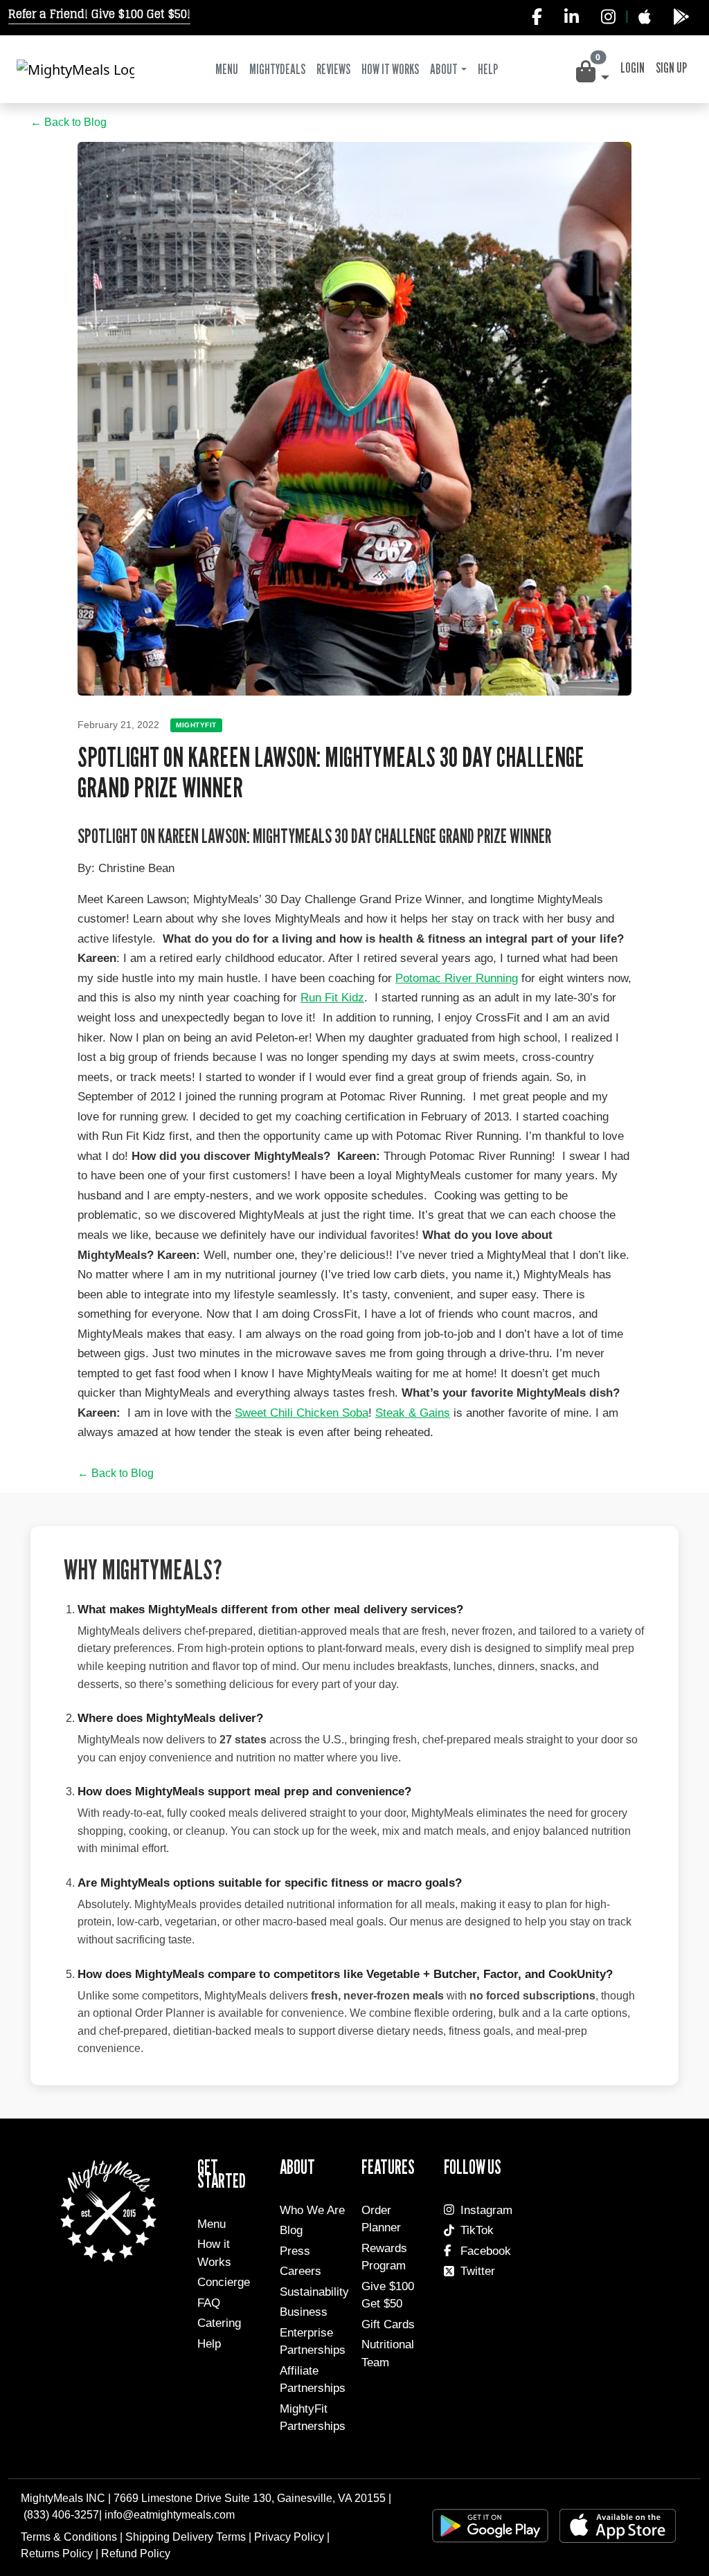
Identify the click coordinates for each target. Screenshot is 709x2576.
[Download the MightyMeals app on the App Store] (644, 17)
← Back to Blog (69, 122)
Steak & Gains (413, 1413)
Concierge (224, 2282)
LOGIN (632, 68)
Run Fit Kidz (332, 998)
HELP (488, 69)
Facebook (486, 2251)
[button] (591, 72)
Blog (291, 2230)
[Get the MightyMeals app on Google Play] (681, 17)
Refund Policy (136, 2554)
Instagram (486, 2210)
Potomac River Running (457, 978)
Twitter (478, 2271)
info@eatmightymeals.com (170, 2515)
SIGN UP (671, 68)
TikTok (477, 2230)
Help (209, 2344)
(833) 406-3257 (61, 2515)
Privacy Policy (289, 2537)
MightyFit (196, 725)
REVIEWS (333, 69)
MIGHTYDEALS (277, 69)
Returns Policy (57, 2554)
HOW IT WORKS (390, 69)
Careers (300, 2271)
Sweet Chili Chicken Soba (302, 1413)
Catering (219, 2323)
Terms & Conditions (69, 2537)
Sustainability (314, 2292)
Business (304, 2312)
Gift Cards (388, 2324)
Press (295, 2251)
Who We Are (312, 2210)
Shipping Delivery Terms (186, 2537)
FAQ (209, 2303)
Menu (227, 69)
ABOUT (444, 69)
